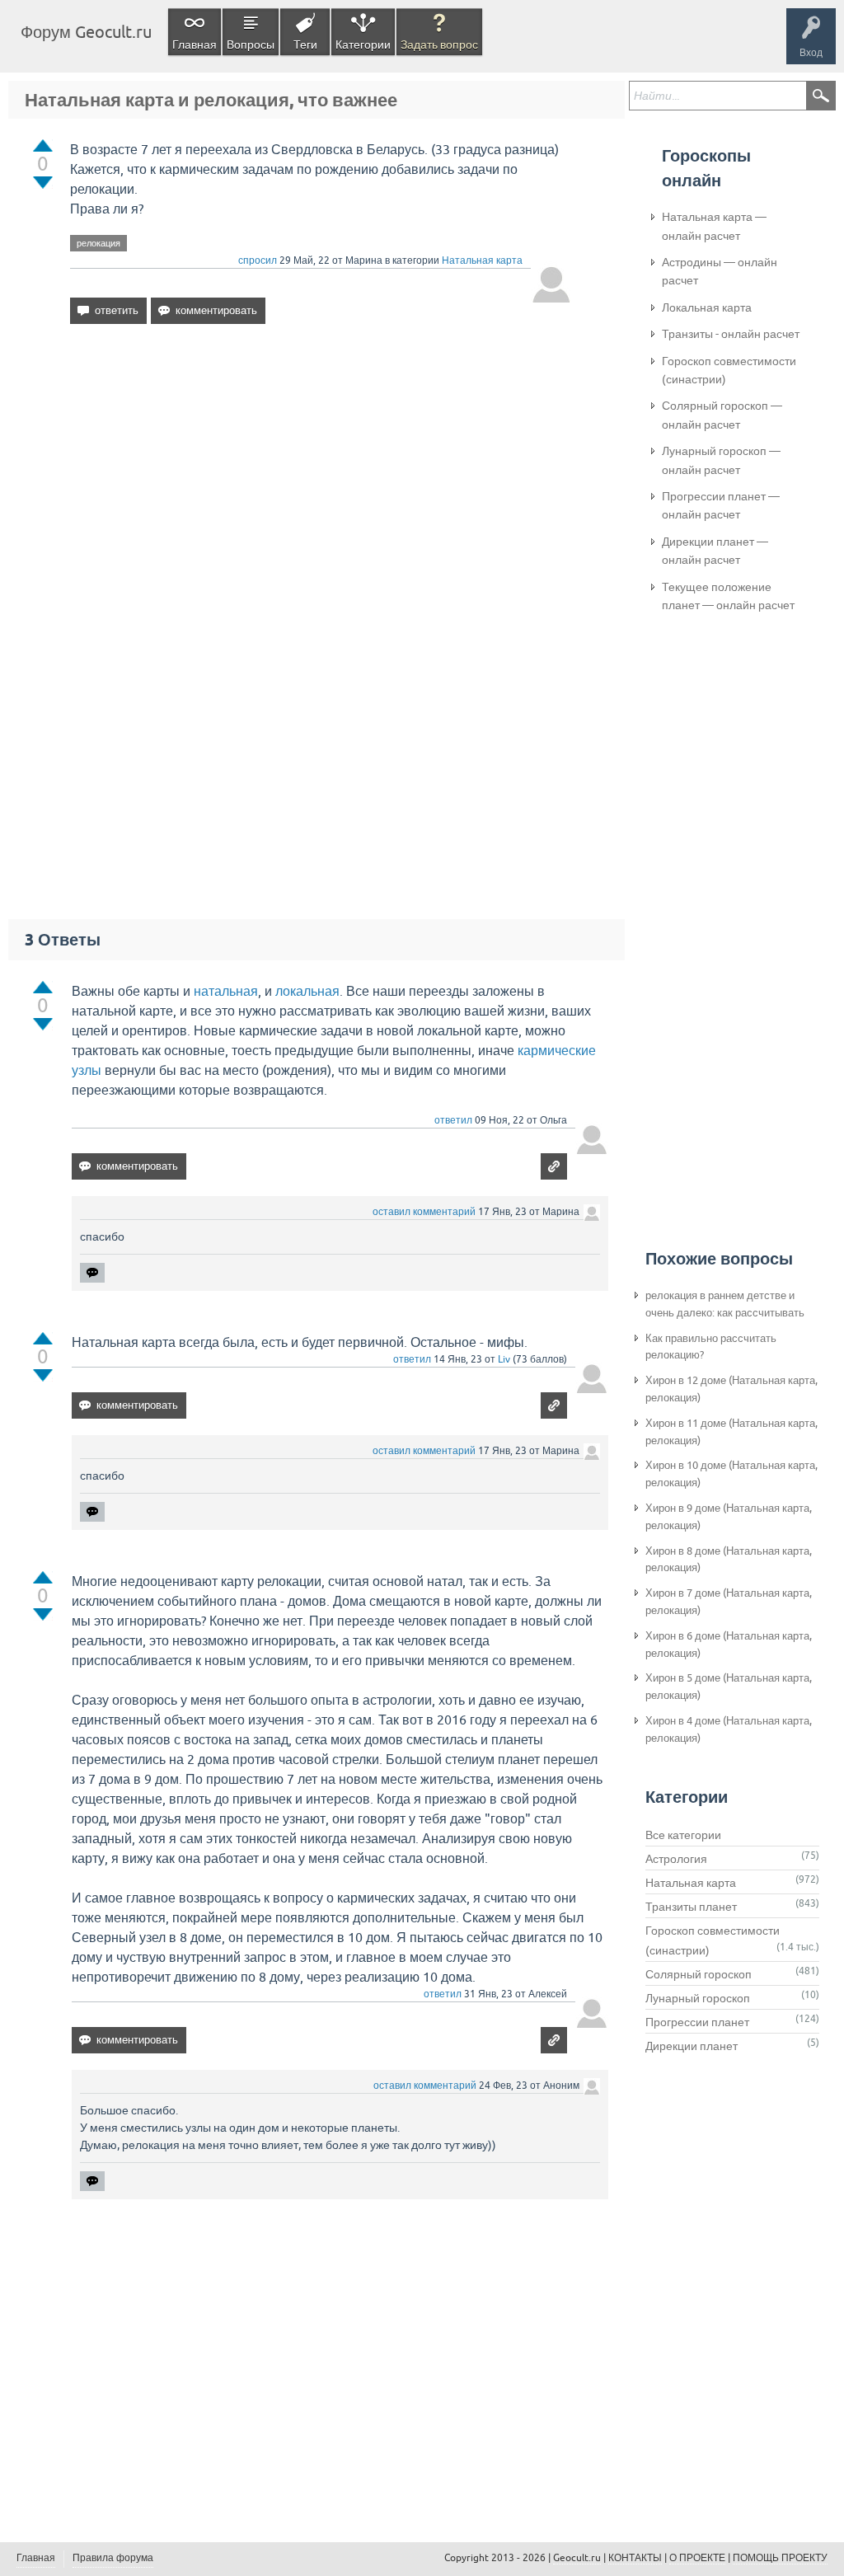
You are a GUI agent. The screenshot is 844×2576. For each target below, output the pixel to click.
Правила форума (113, 2558)
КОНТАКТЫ (635, 2558)
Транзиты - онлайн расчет (731, 334)
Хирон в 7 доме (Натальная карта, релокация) (729, 1602)
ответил (453, 1120)
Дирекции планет (692, 2046)
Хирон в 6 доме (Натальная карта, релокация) (729, 1645)
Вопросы (251, 45)
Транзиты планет (691, 1907)
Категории (363, 45)
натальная (226, 991)
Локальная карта (707, 307)
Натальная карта (482, 260)
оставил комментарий (424, 1212)
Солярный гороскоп (699, 1974)
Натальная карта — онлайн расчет (714, 226)
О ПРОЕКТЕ (697, 2558)
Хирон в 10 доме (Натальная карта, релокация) (731, 1474)
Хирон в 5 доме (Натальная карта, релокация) (729, 1687)
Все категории (683, 1835)
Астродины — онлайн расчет (720, 271)
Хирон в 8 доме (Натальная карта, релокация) (729, 1560)
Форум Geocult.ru (86, 32)
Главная (195, 45)
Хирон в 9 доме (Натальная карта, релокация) (729, 1517)
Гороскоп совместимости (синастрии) (729, 370)
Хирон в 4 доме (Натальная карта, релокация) (729, 1729)
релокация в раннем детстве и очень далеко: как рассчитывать (725, 1304)
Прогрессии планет (697, 2022)
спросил (258, 260)
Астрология (676, 1859)
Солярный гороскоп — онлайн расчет (722, 415)
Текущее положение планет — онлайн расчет (728, 596)
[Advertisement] (321, 479)
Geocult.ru (577, 2558)
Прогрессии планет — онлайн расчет (721, 505)
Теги (305, 45)
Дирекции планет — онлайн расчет (715, 551)
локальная (307, 991)
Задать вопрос (439, 45)
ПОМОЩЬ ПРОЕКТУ (780, 2558)
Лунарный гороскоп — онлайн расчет (721, 460)
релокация (98, 243)
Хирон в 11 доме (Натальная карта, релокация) (731, 1432)
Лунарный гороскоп (698, 1998)
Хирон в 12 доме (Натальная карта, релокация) (731, 1389)
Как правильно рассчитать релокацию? (711, 1347)
